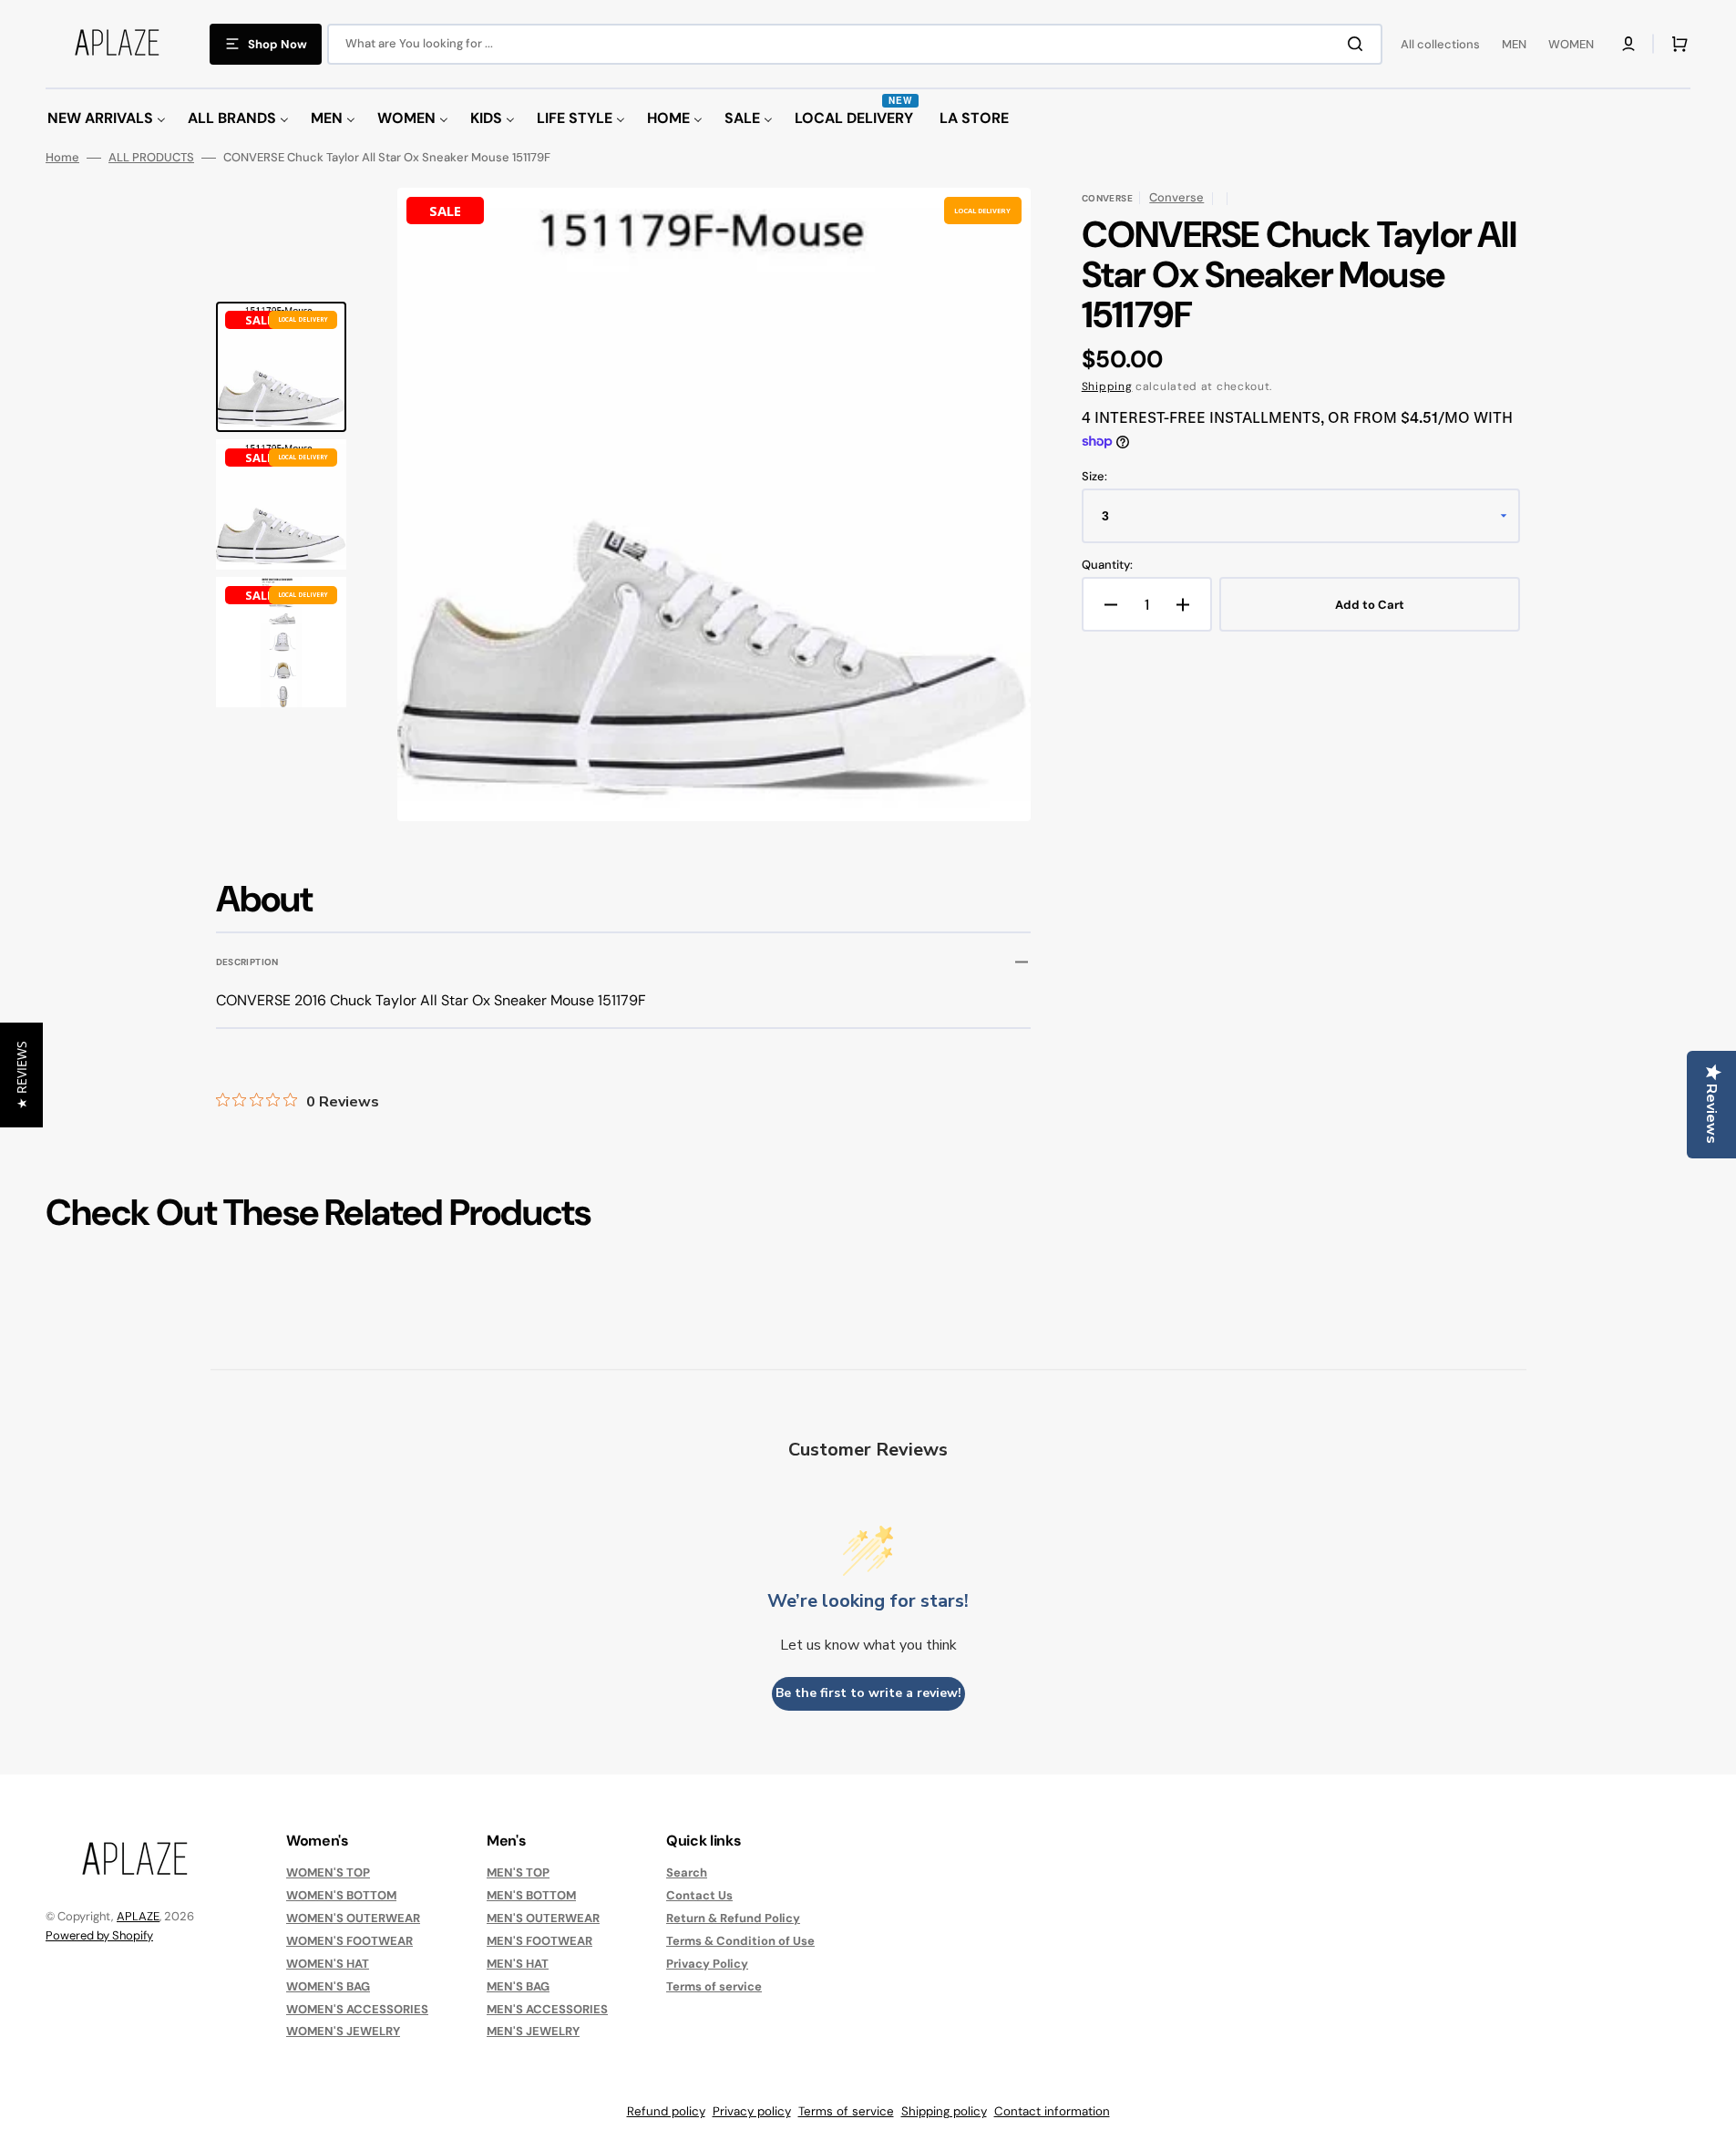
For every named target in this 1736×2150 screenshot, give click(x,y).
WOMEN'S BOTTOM (341, 1895)
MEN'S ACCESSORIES (547, 2009)
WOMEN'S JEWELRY (343, 2031)
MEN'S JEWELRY (533, 2031)
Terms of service (714, 1986)
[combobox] (855, 44)
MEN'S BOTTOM (531, 1895)
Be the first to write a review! (868, 1693)
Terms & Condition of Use (740, 1941)
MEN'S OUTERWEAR (543, 1918)
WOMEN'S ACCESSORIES (357, 2009)
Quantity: (1107, 565)
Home (62, 158)
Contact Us (699, 1895)
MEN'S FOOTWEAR (539, 1941)
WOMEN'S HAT (328, 1964)
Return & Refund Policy (733, 1918)
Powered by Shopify (99, 1935)
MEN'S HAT (518, 1964)
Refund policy (666, 2111)
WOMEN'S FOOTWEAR (349, 1941)
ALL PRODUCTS (151, 158)
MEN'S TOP (518, 1873)
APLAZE (138, 1916)
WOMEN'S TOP (328, 1873)
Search (687, 1873)
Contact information (1052, 2111)
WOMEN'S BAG (328, 1986)
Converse (1176, 197)
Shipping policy (944, 2111)
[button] (1628, 44)
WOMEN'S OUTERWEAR (353, 1918)
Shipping (1107, 386)
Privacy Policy (707, 1964)
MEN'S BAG (518, 1986)
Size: (1094, 477)
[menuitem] (107, 119)
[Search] (1359, 44)
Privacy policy (752, 2111)
